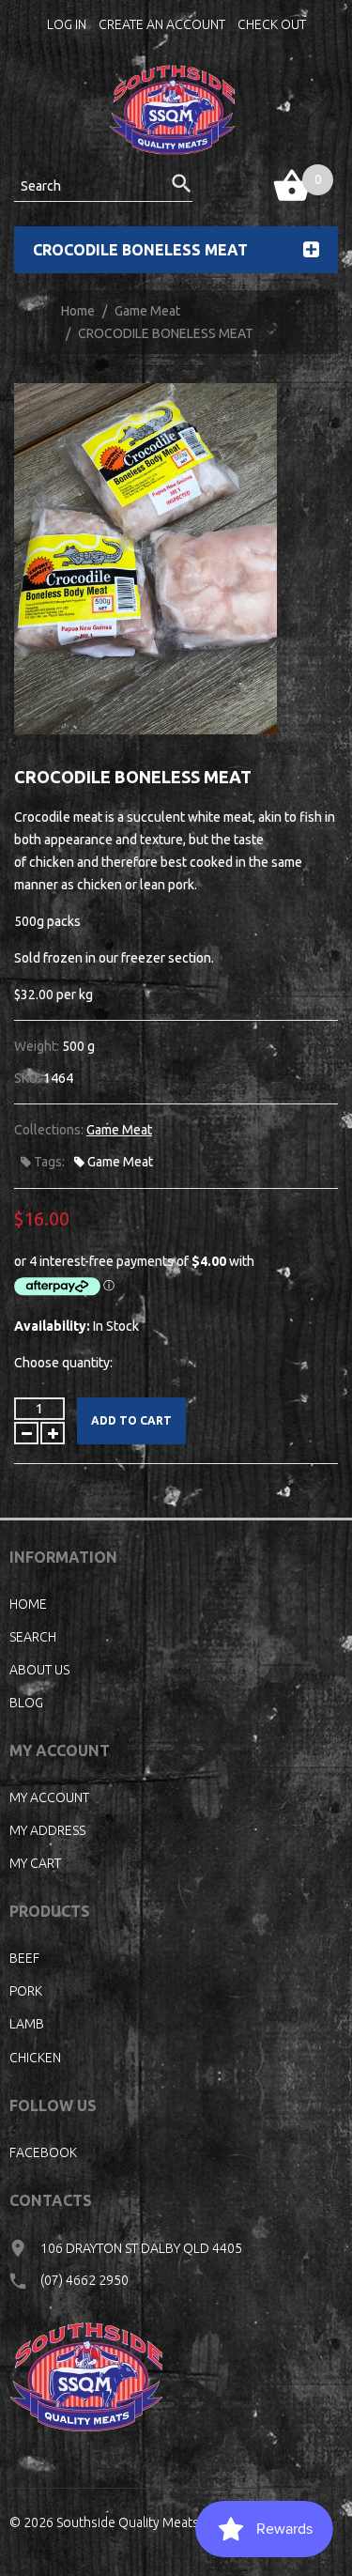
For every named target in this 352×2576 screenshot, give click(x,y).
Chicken (35, 2058)
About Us (39, 1670)
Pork (26, 1991)
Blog (26, 1703)
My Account (49, 1797)
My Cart (35, 1863)
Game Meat (147, 311)
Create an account (162, 24)
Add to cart (131, 1420)
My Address (47, 1830)
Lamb (27, 2024)
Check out (272, 24)
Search (33, 1637)
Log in (67, 24)
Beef (24, 1958)
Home (78, 311)
